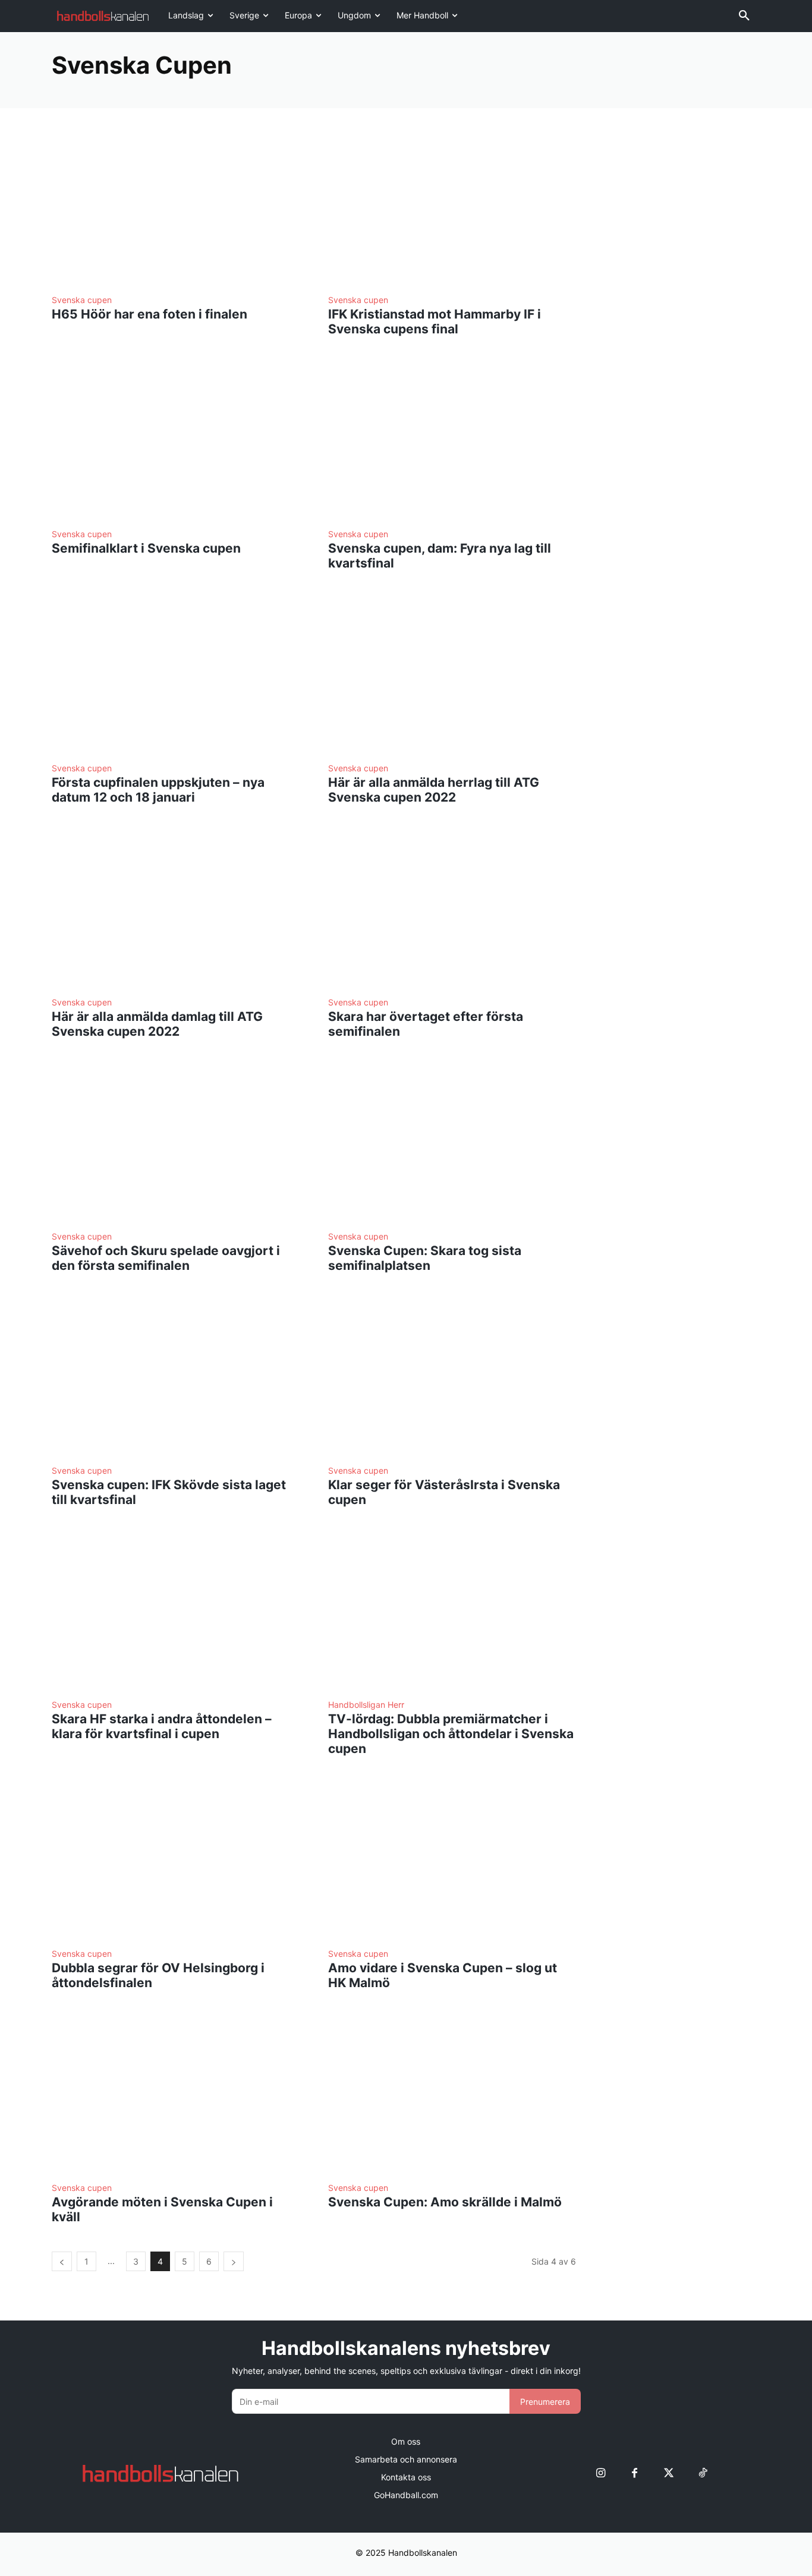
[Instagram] (601, 2473)
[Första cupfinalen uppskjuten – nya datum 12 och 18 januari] (176, 676)
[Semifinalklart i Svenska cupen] (176, 442)
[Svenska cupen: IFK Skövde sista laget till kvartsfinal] (176, 1378)
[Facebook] (635, 2473)
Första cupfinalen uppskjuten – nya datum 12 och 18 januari (158, 790)
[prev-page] (62, 2261)
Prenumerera (545, 2402)
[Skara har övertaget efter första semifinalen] (452, 910)
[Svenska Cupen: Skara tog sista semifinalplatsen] (452, 1144)
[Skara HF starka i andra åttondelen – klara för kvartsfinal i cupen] (176, 1612)
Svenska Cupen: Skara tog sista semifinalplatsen (425, 1258)
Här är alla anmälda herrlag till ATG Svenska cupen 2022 (434, 790)
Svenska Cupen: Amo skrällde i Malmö (445, 2202)
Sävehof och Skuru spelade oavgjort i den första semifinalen (166, 1258)
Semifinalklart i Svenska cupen (146, 548)
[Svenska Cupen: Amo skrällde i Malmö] (452, 2096)
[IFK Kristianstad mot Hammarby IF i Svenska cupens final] (452, 208)
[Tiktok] (702, 2473)
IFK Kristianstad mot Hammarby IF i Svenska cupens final (435, 321)
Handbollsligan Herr (366, 1705)
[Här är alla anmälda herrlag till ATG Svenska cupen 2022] (452, 676)
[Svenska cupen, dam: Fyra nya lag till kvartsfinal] (452, 442)
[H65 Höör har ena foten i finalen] (176, 208)
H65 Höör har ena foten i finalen (150, 314)
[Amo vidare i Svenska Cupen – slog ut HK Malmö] (452, 1861)
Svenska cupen (82, 300)
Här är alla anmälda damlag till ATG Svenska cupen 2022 (157, 1024)
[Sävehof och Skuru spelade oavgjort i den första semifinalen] (176, 1144)
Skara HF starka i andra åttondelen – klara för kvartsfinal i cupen (162, 1726)
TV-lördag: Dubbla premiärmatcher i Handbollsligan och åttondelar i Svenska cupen (451, 1734)
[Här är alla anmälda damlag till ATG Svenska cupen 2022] (176, 910)
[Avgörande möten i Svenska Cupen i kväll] (176, 2096)
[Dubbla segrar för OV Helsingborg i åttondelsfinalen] (176, 1861)
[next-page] (234, 2261)
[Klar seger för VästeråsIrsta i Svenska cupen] (452, 1378)
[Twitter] (668, 2473)
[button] (744, 16)
